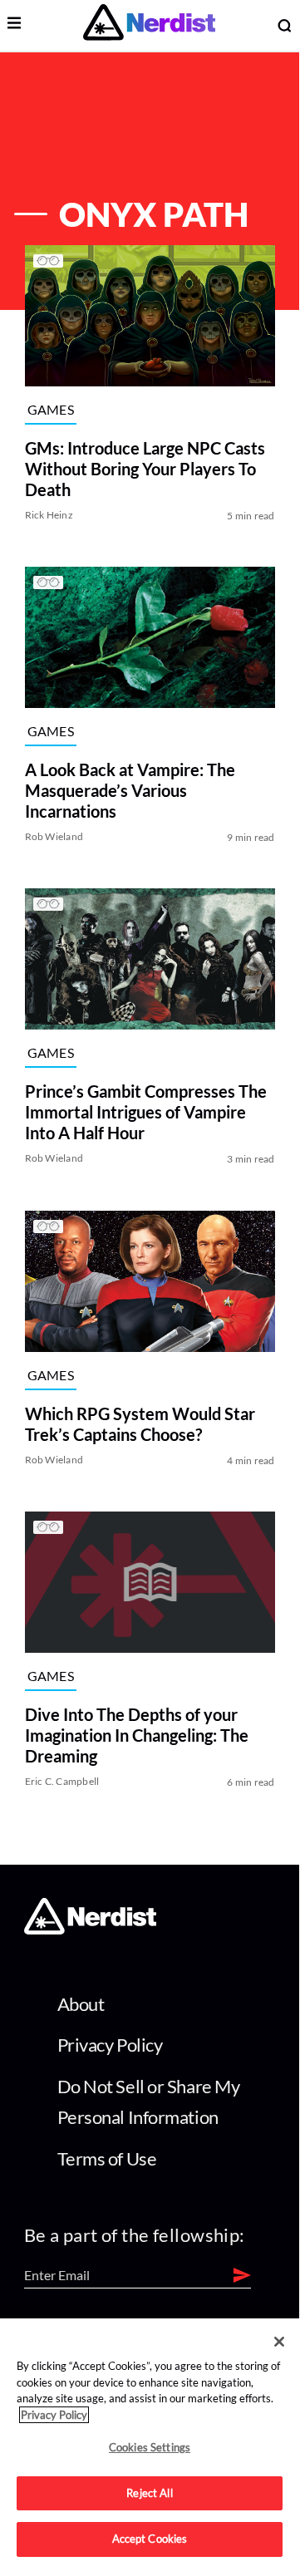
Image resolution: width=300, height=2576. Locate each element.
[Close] (279, 2342)
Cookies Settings (150, 2447)
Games (51, 409)
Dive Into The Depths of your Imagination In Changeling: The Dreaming (137, 1735)
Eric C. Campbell (62, 1781)
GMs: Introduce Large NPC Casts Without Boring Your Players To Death (145, 469)
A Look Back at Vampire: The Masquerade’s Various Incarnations (130, 790)
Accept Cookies (150, 2539)
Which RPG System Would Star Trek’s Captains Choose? (140, 1424)
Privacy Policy (110, 2045)
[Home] (90, 1930)
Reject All (149, 2493)
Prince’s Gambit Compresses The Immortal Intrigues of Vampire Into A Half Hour (146, 1113)
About (81, 2004)
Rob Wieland (54, 836)
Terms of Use (107, 2158)
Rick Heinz (49, 515)
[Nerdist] (149, 25)
